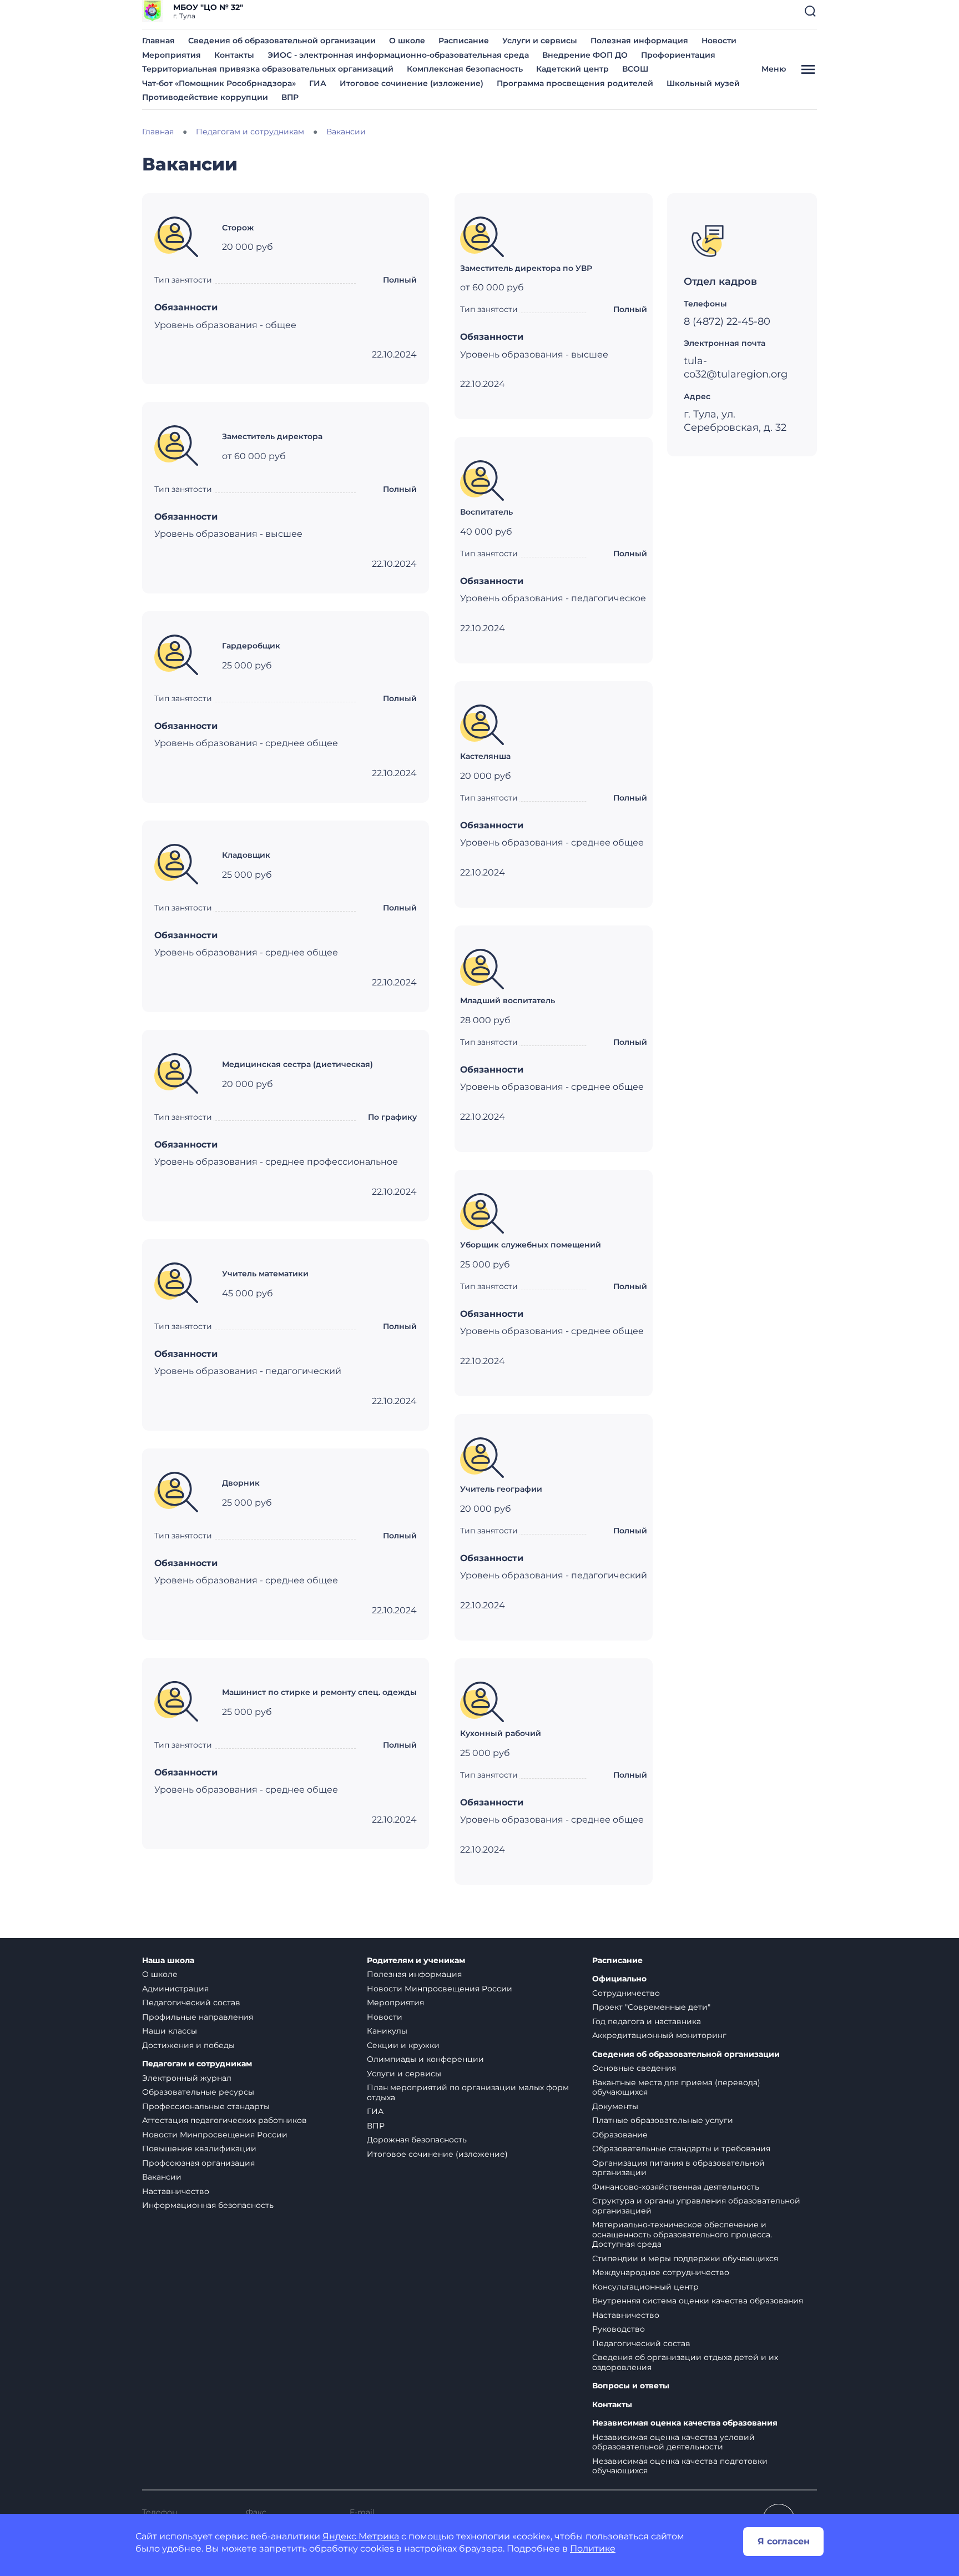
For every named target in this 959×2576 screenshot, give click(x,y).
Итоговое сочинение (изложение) (412, 83)
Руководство (619, 2329)
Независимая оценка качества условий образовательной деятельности (673, 2442)
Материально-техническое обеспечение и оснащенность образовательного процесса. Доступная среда (682, 2234)
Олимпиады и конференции (425, 2059)
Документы (615, 2106)
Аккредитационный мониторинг (659, 2035)
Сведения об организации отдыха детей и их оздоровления (685, 2362)
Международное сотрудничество (661, 2272)
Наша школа (168, 1961)
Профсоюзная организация (198, 2163)
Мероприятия (171, 55)
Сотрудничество (626, 1993)
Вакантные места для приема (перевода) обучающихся (676, 2087)
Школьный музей (703, 83)
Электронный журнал (187, 2078)
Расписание (464, 41)
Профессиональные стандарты (206, 2106)
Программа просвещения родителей (575, 83)
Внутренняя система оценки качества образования (698, 2301)
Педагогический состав (191, 2003)
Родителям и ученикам (416, 1961)
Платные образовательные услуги (663, 2120)
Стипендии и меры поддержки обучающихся (685, 2258)
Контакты (234, 55)
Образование (620, 2135)
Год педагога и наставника (647, 2021)
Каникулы (387, 2031)
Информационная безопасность (208, 2205)
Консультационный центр (645, 2287)
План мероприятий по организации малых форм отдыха (468, 2092)
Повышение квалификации (199, 2149)
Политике (593, 2549)
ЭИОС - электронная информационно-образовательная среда (398, 55)
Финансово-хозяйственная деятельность (676, 2187)
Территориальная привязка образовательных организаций (268, 69)
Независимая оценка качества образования (685, 2423)
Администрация (175, 1989)
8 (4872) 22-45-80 (727, 321)
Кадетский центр (572, 69)
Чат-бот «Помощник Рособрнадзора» (219, 83)
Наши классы (170, 2031)
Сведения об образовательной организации (282, 41)
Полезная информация (639, 41)
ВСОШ (635, 69)
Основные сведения (634, 2068)
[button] (810, 11)
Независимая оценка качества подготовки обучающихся (680, 2466)
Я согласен (784, 2541)
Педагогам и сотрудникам (197, 2064)
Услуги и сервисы (540, 41)
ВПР (290, 97)
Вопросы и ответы (631, 2386)
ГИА (318, 83)
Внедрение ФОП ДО (585, 55)
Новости (719, 41)
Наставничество (176, 2191)
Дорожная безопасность (417, 2140)
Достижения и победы (188, 2045)
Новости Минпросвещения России (215, 2135)
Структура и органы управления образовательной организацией (696, 2206)
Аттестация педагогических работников (224, 2120)
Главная (158, 41)
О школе (407, 41)
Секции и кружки (403, 2045)
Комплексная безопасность (465, 69)
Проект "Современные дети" (651, 2007)
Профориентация (678, 55)
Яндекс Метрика (361, 2536)
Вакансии (162, 2177)
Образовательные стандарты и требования (681, 2149)
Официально (619, 1979)
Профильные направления (198, 2017)
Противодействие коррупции (205, 97)
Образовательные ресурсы (198, 2092)
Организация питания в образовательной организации (678, 2168)
